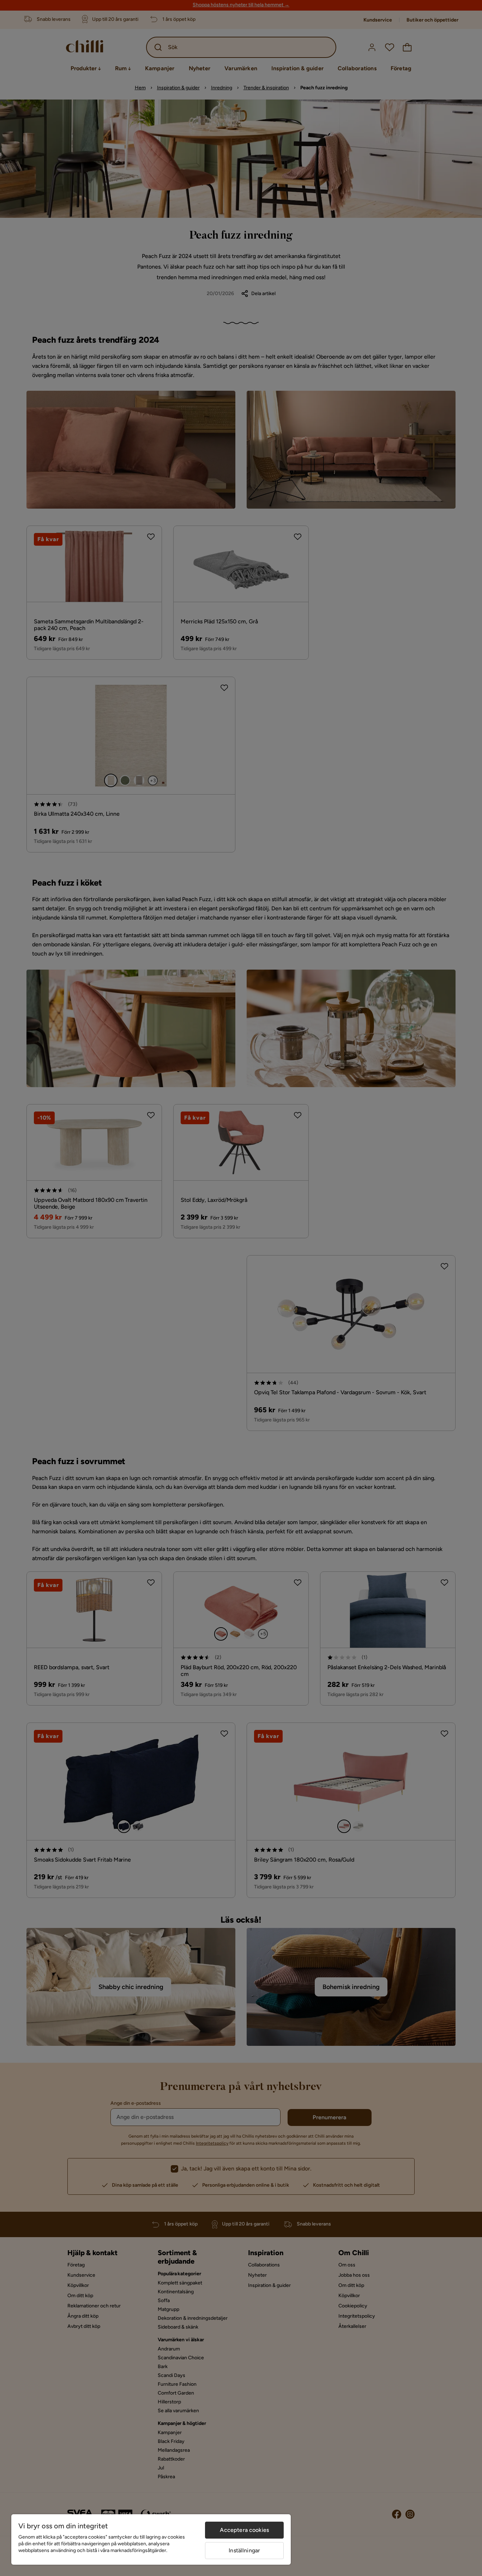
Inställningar (244, 2550)
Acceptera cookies (244, 2530)
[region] (151, 2539)
